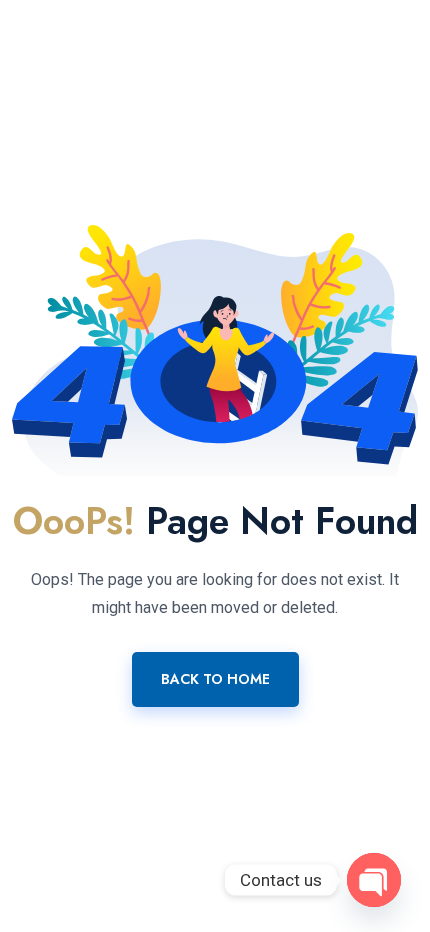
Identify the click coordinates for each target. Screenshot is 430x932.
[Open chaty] (374, 880)
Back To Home (215, 679)
